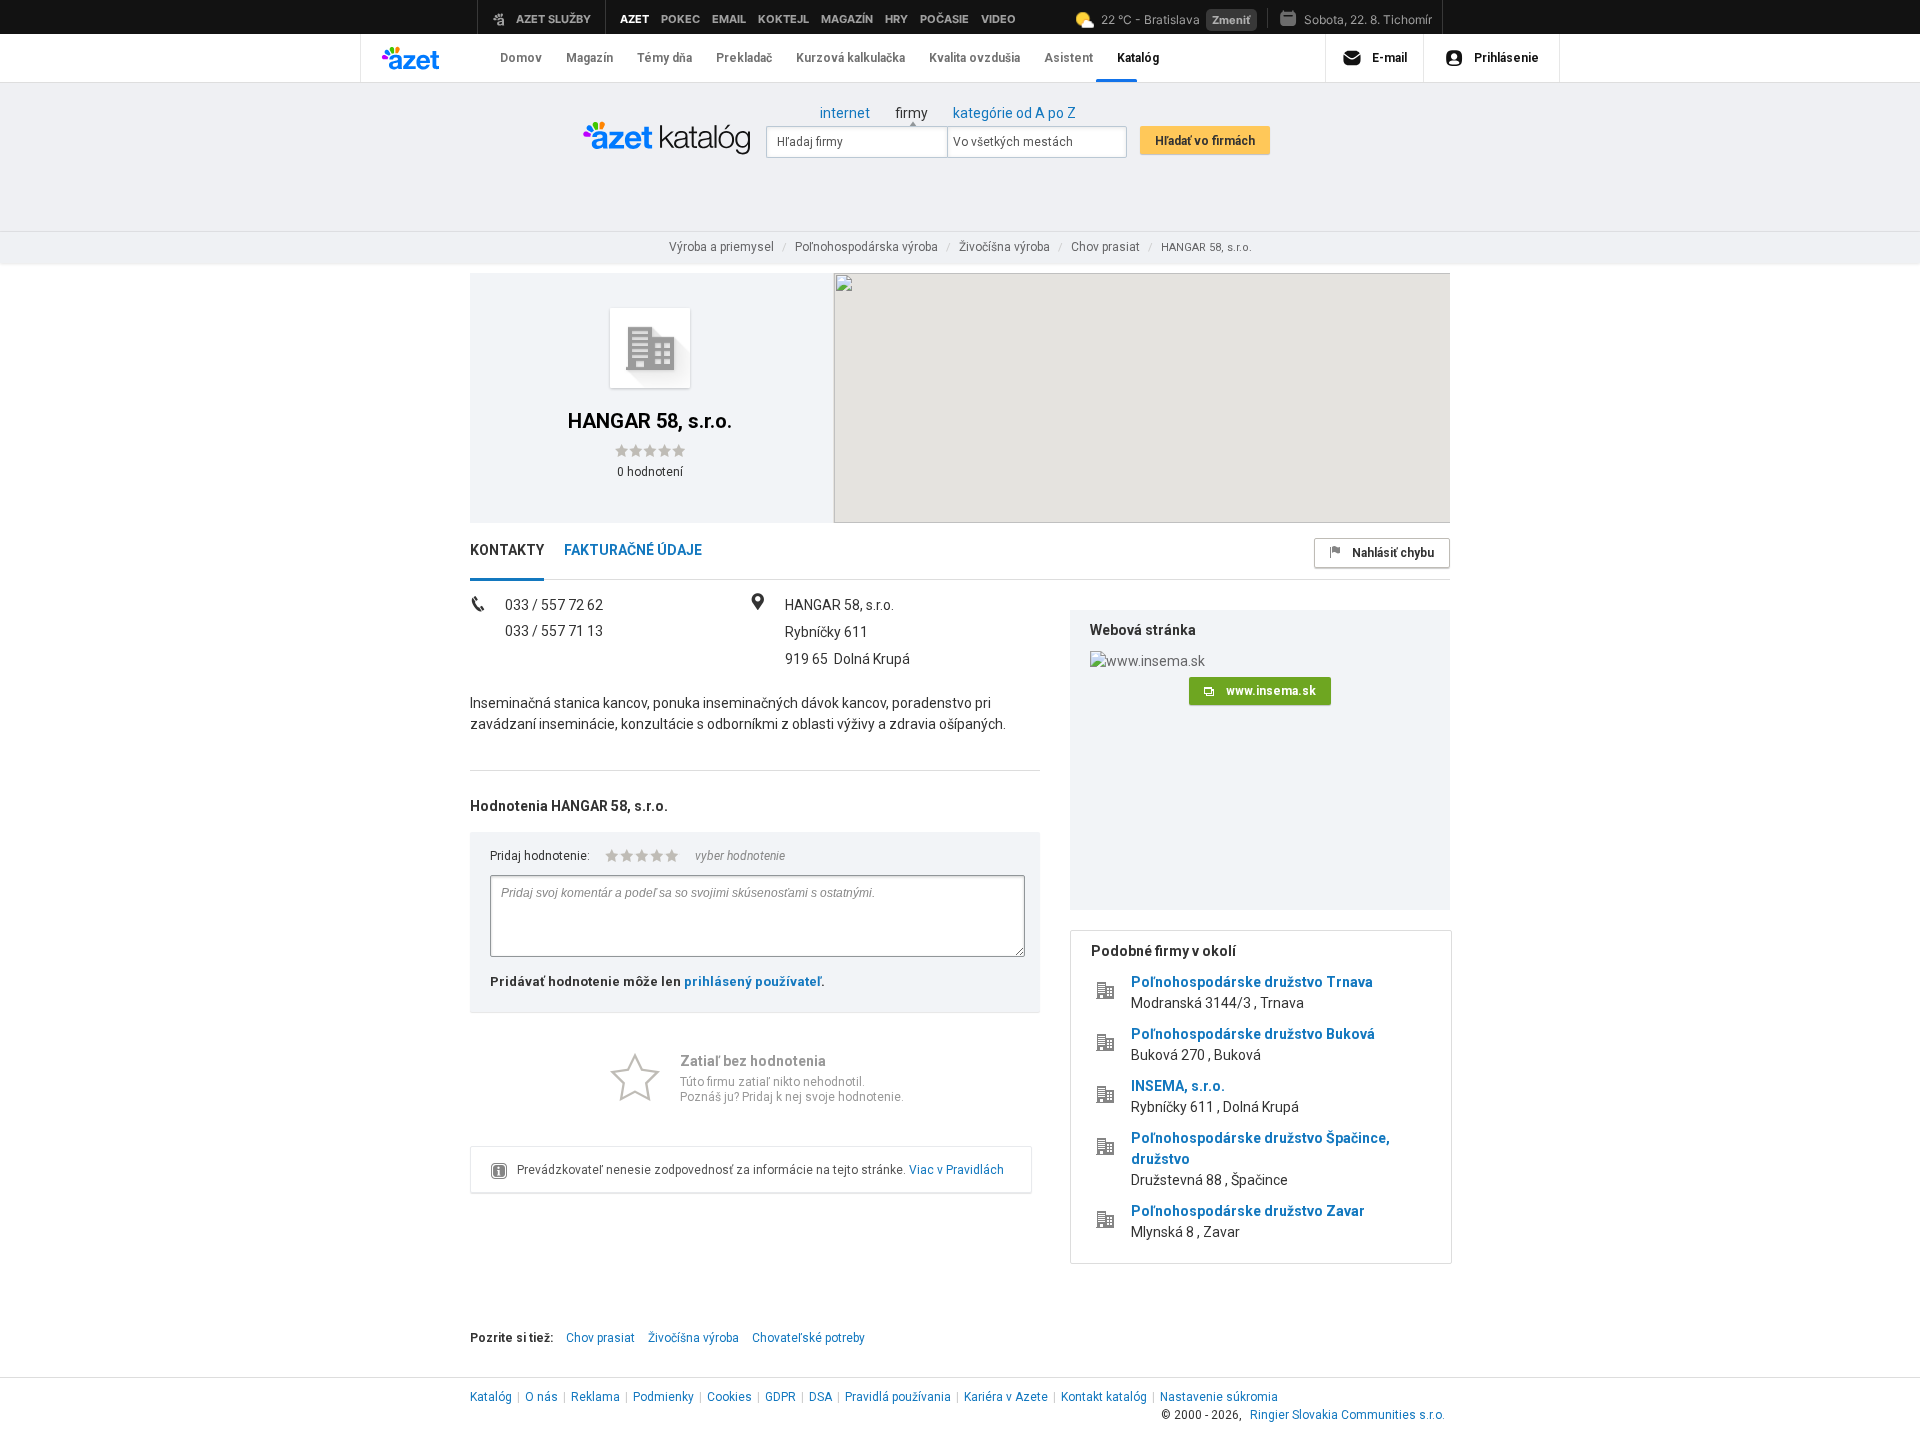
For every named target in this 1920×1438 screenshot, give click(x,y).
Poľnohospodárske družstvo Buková (1253, 1034)
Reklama (595, 1397)
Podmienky (663, 1397)
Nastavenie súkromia (1219, 1397)
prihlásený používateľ (752, 981)
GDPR (780, 1397)
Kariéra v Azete (1006, 1397)
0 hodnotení (650, 472)
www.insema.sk (1271, 691)
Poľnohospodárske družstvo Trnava (1252, 982)
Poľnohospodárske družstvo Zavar (1248, 1211)
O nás (541, 1397)
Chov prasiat (600, 1338)
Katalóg (491, 1397)
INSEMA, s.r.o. (1178, 1086)
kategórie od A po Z (1014, 113)
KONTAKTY (507, 550)
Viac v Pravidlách (956, 1170)
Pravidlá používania (898, 1397)
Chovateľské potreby (808, 1338)
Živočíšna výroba (693, 1338)
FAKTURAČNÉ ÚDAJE (633, 550)
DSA (820, 1397)
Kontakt (1104, 1397)
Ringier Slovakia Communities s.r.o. (1347, 1415)
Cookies (729, 1397)
